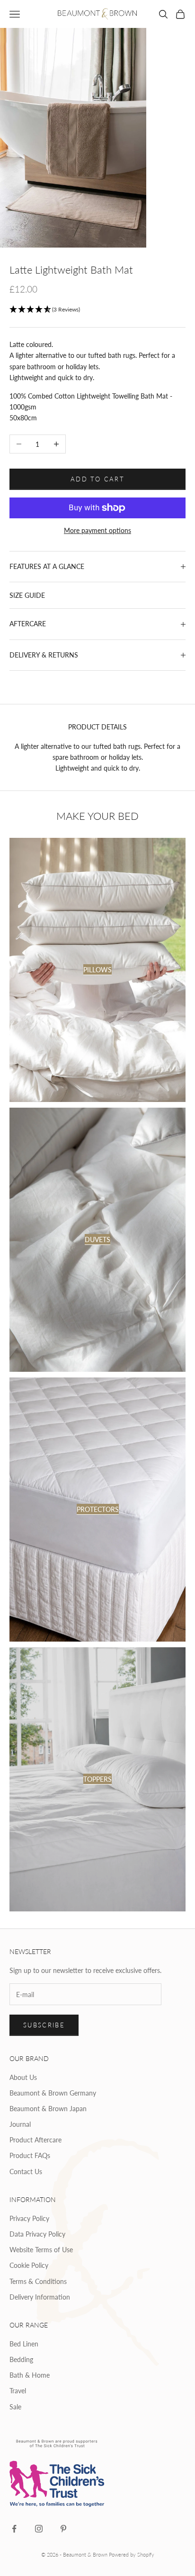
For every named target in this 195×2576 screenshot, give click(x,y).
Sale (15, 2407)
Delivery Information (40, 2297)
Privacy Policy (29, 2218)
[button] (97, 310)
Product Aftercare (35, 2140)
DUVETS (97, 1239)
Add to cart (97, 479)
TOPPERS (97, 1779)
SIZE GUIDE (27, 595)
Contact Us (26, 2172)
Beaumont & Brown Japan (48, 2109)
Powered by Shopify (132, 2554)
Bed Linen (24, 2344)
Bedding (21, 2359)
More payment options (97, 530)
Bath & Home (30, 2375)
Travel (18, 2391)
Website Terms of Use (41, 2250)
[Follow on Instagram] (39, 2529)
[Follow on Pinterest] (63, 2529)
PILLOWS (97, 970)
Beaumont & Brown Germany (53, 2093)
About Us (23, 2077)
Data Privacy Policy (37, 2234)
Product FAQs (30, 2155)
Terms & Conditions (38, 2281)
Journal (20, 2124)
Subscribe (44, 2025)
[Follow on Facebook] (14, 2529)
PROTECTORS (98, 1509)
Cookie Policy (29, 2265)
